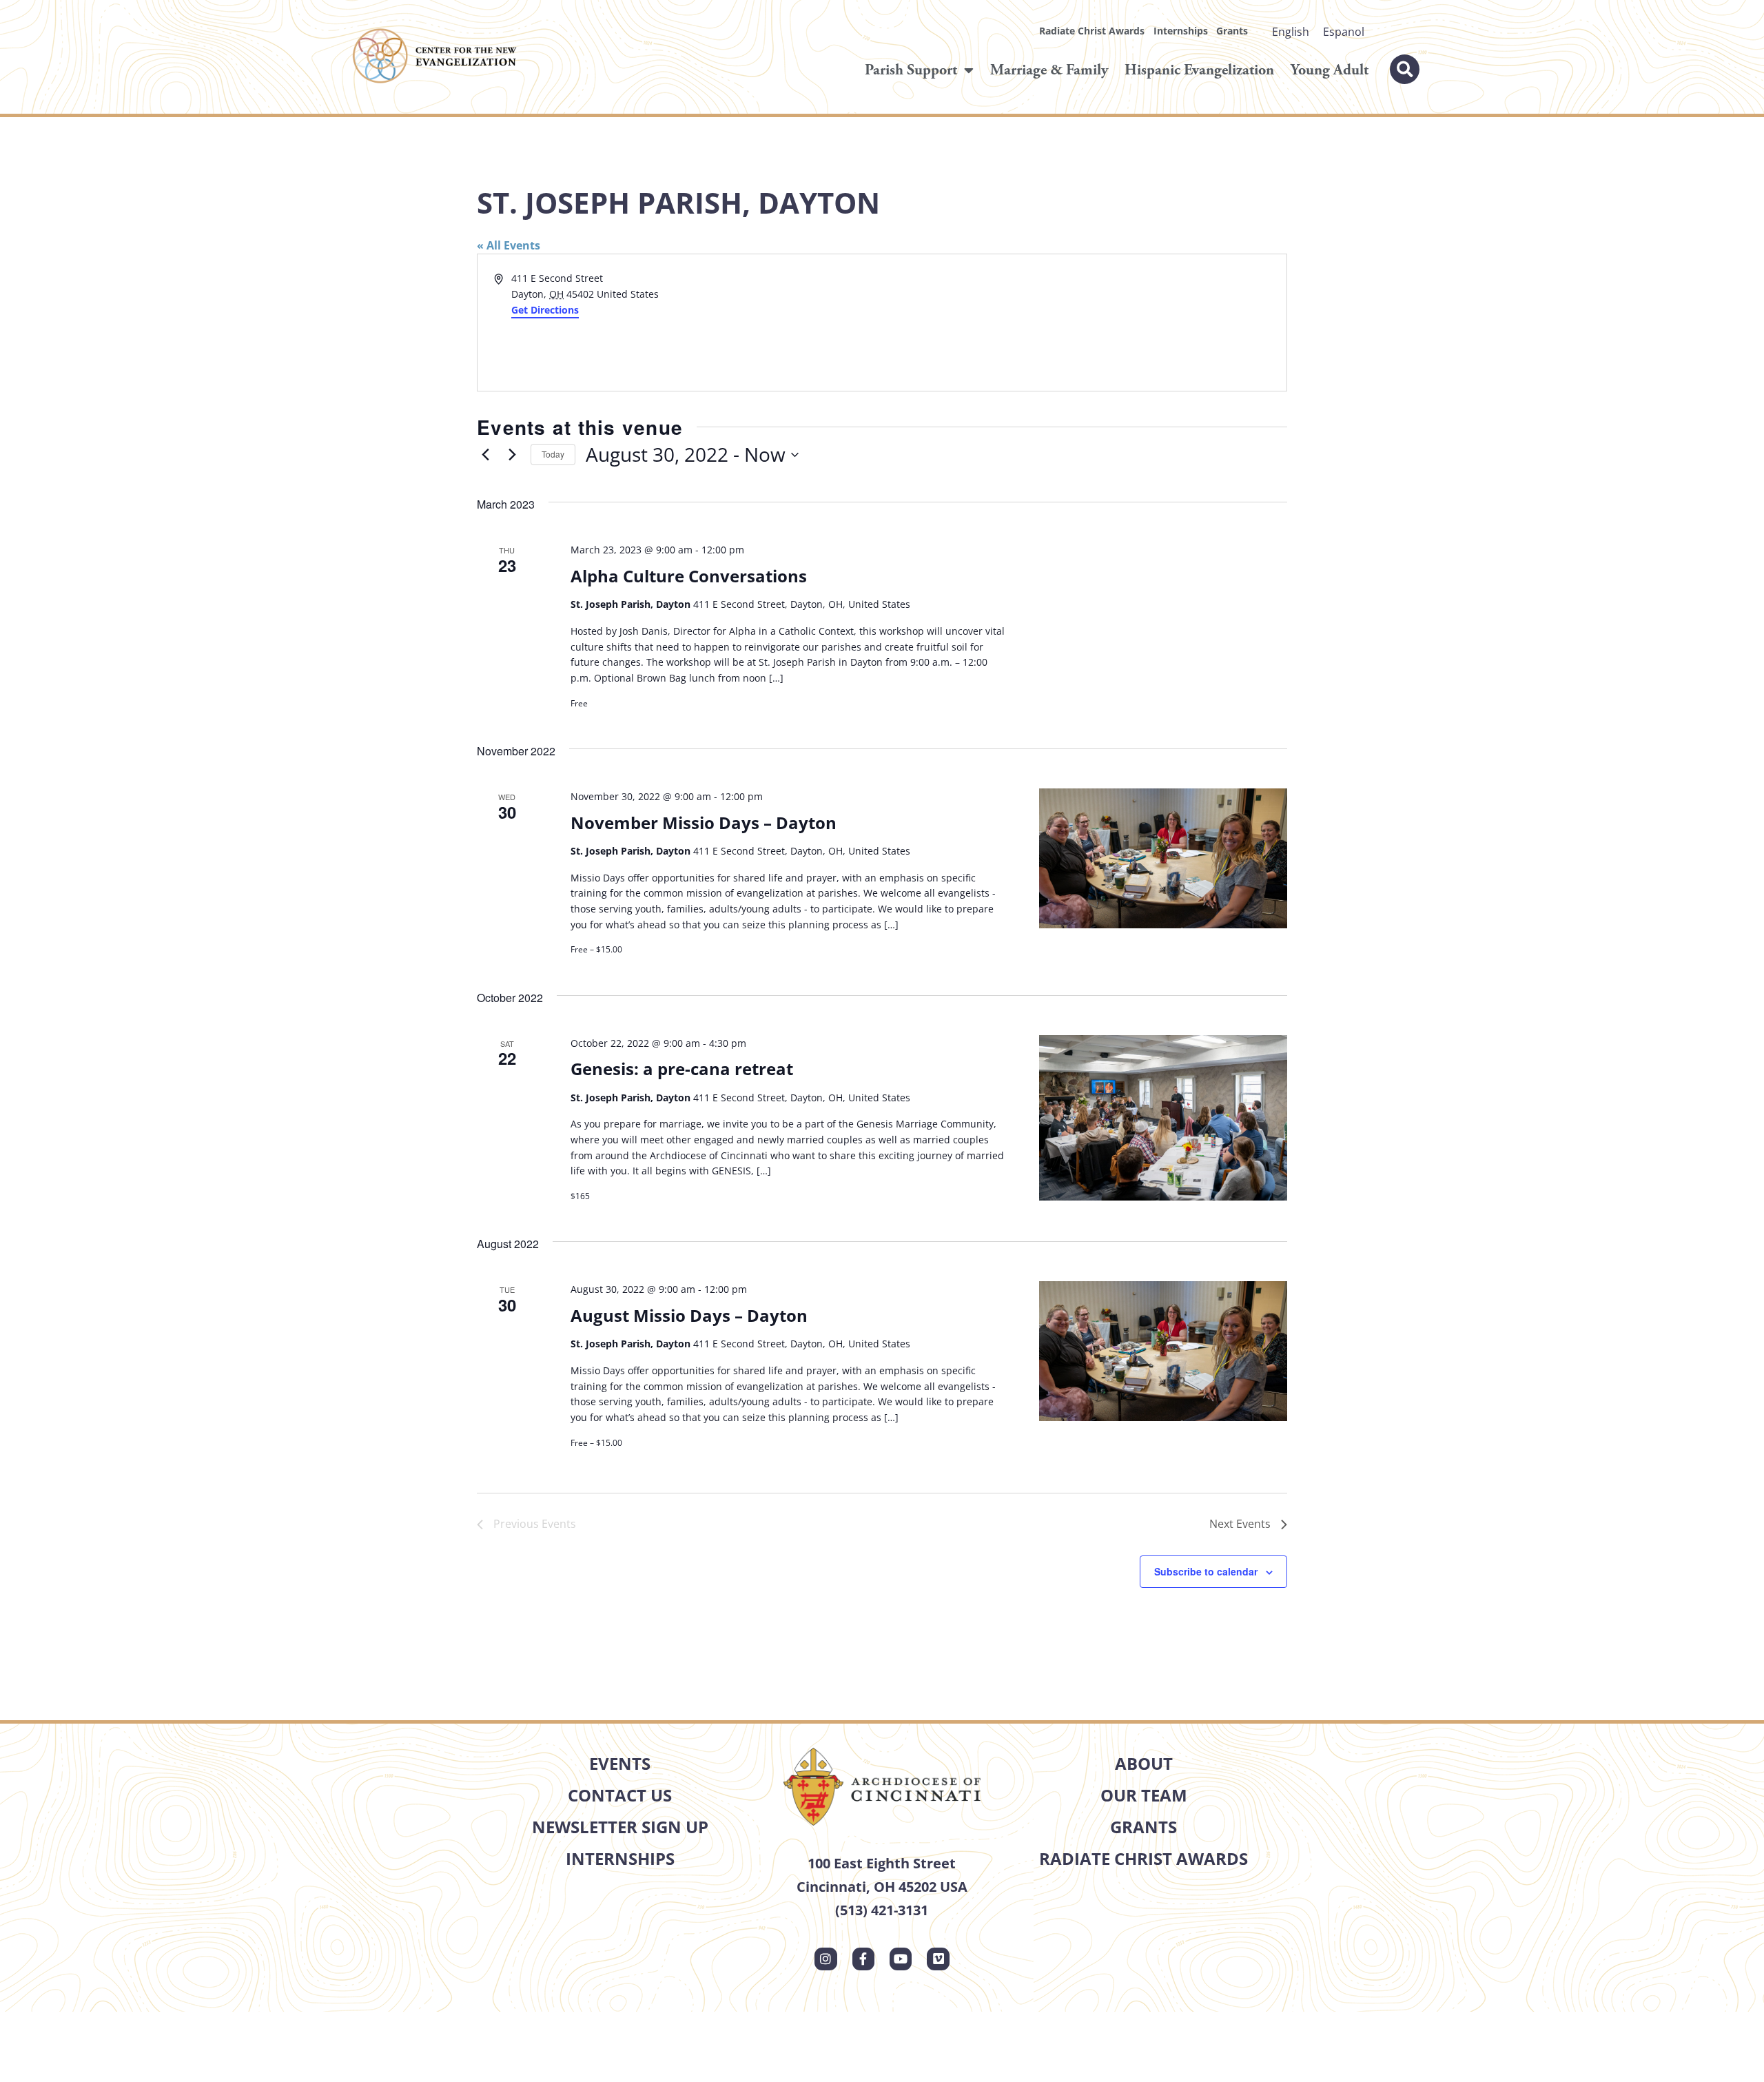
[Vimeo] (938, 1959)
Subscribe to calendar (1206, 1571)
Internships (1181, 31)
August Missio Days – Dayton (689, 1315)
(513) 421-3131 (882, 1910)
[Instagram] (825, 1959)
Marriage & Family (1049, 70)
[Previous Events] (485, 455)
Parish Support (911, 70)
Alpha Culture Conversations (689, 576)
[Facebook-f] (863, 1959)
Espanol (1344, 32)
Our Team (1144, 1795)
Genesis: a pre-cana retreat (682, 1069)
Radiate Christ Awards (1092, 31)
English (1291, 32)
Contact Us (620, 1795)
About (1144, 1763)
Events (620, 1763)
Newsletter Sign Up (620, 1827)
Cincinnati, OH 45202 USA (882, 1887)
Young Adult (1330, 70)
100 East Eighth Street (882, 1863)
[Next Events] (512, 455)
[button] (1405, 69)
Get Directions (545, 310)
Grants (1232, 31)
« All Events (509, 245)
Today (553, 454)
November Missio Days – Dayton (704, 823)
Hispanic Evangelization (1199, 70)
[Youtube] (901, 1959)
